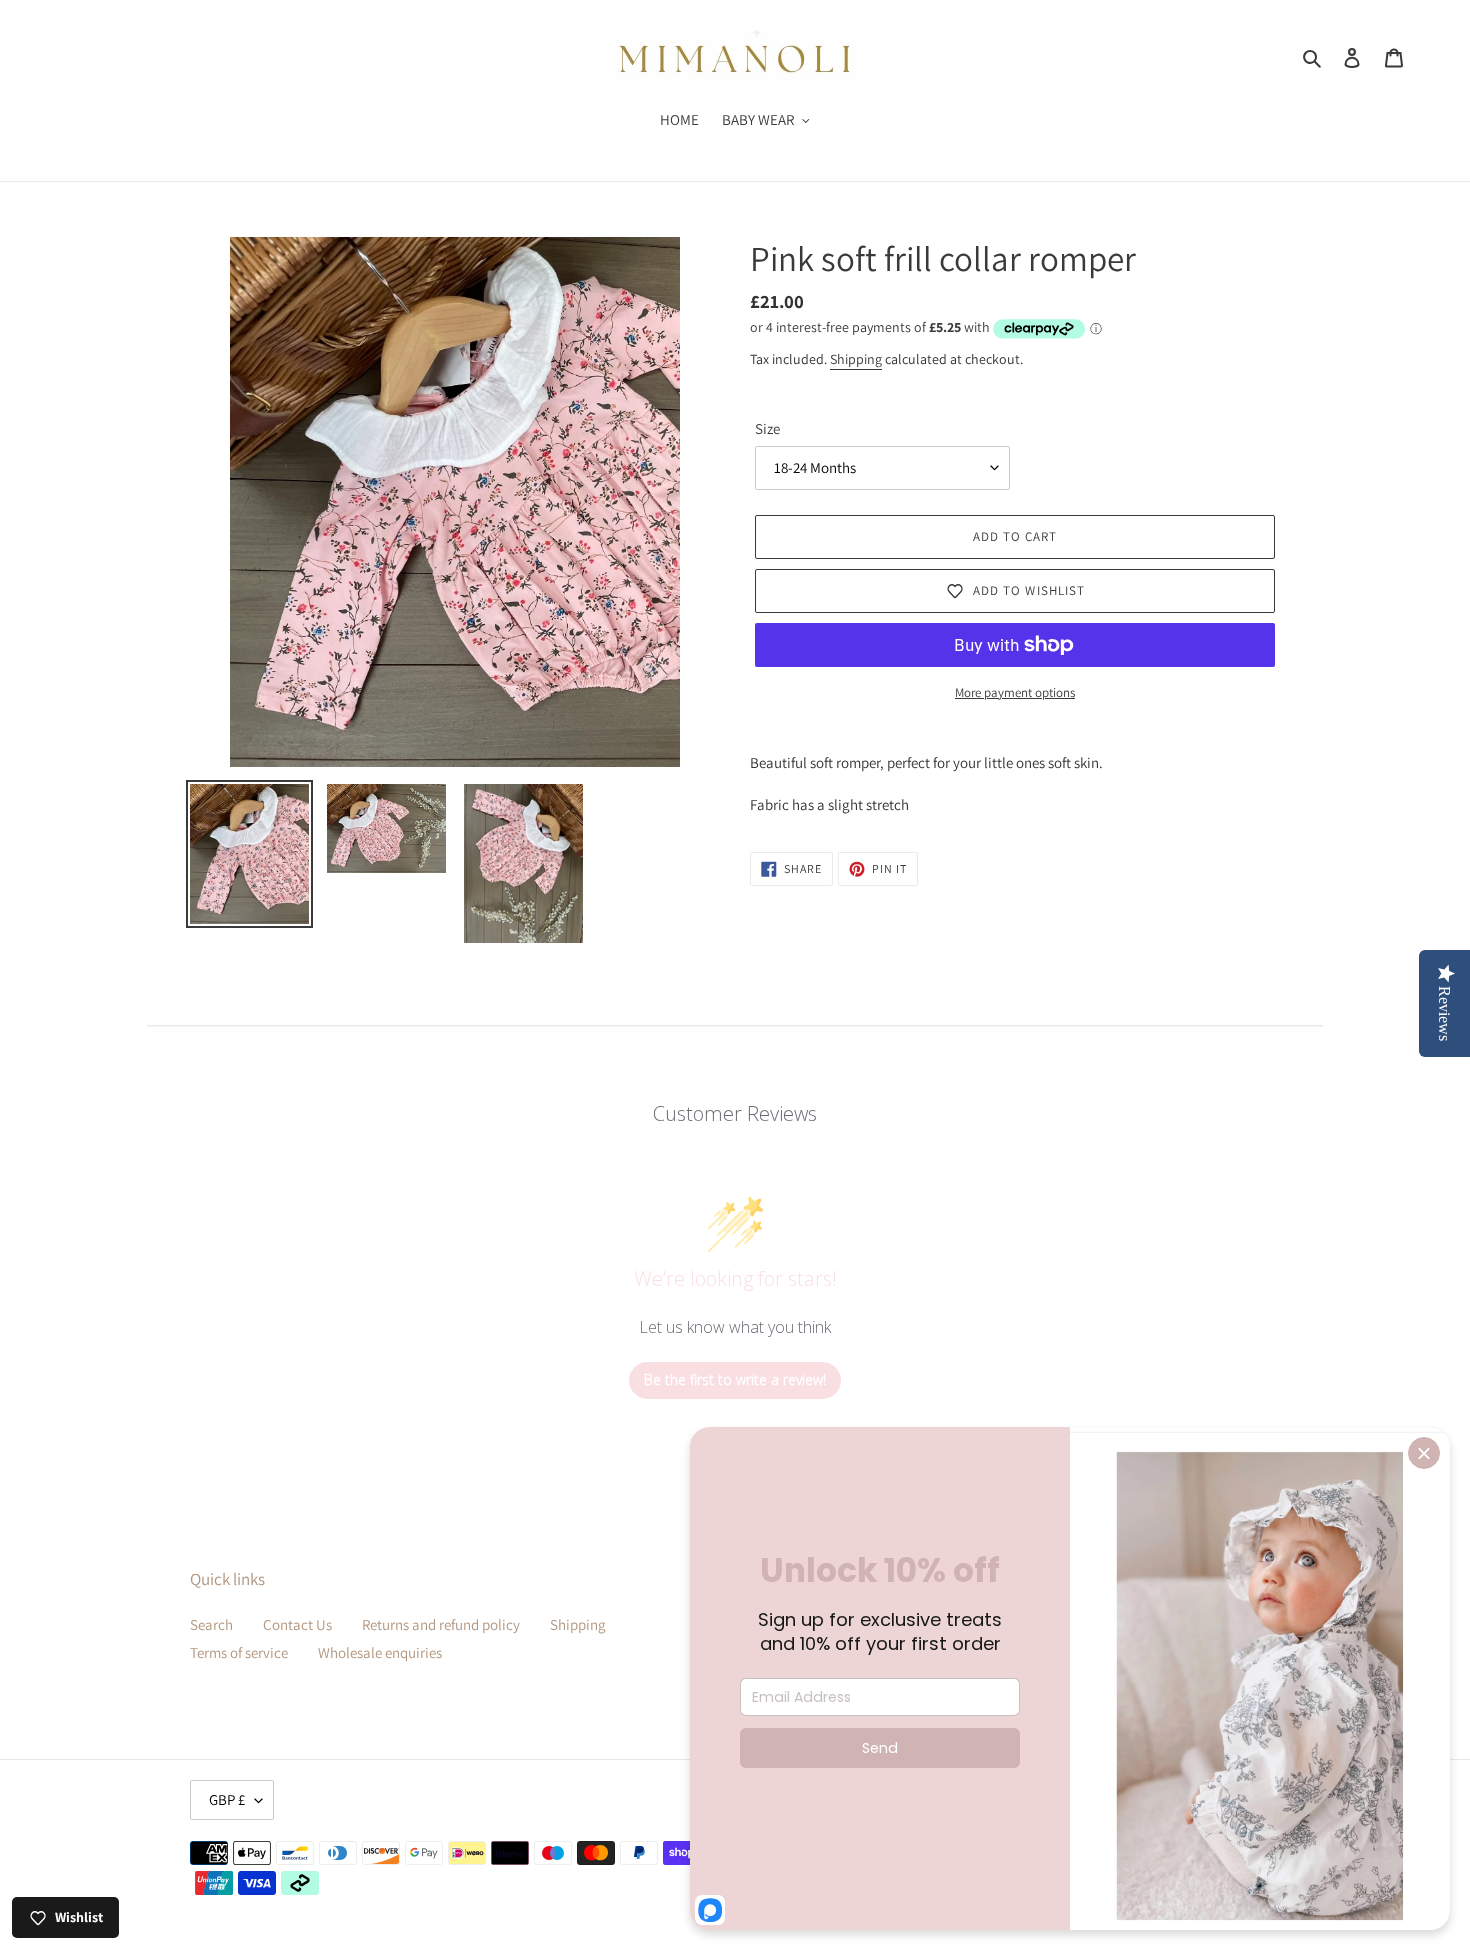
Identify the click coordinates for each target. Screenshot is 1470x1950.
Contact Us (297, 1624)
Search (211, 1624)
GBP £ (227, 1799)
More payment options (1015, 692)
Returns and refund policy (441, 1624)
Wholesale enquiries (380, 1652)
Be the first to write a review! (735, 1379)
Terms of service (239, 1652)
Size (767, 428)
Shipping (856, 359)
